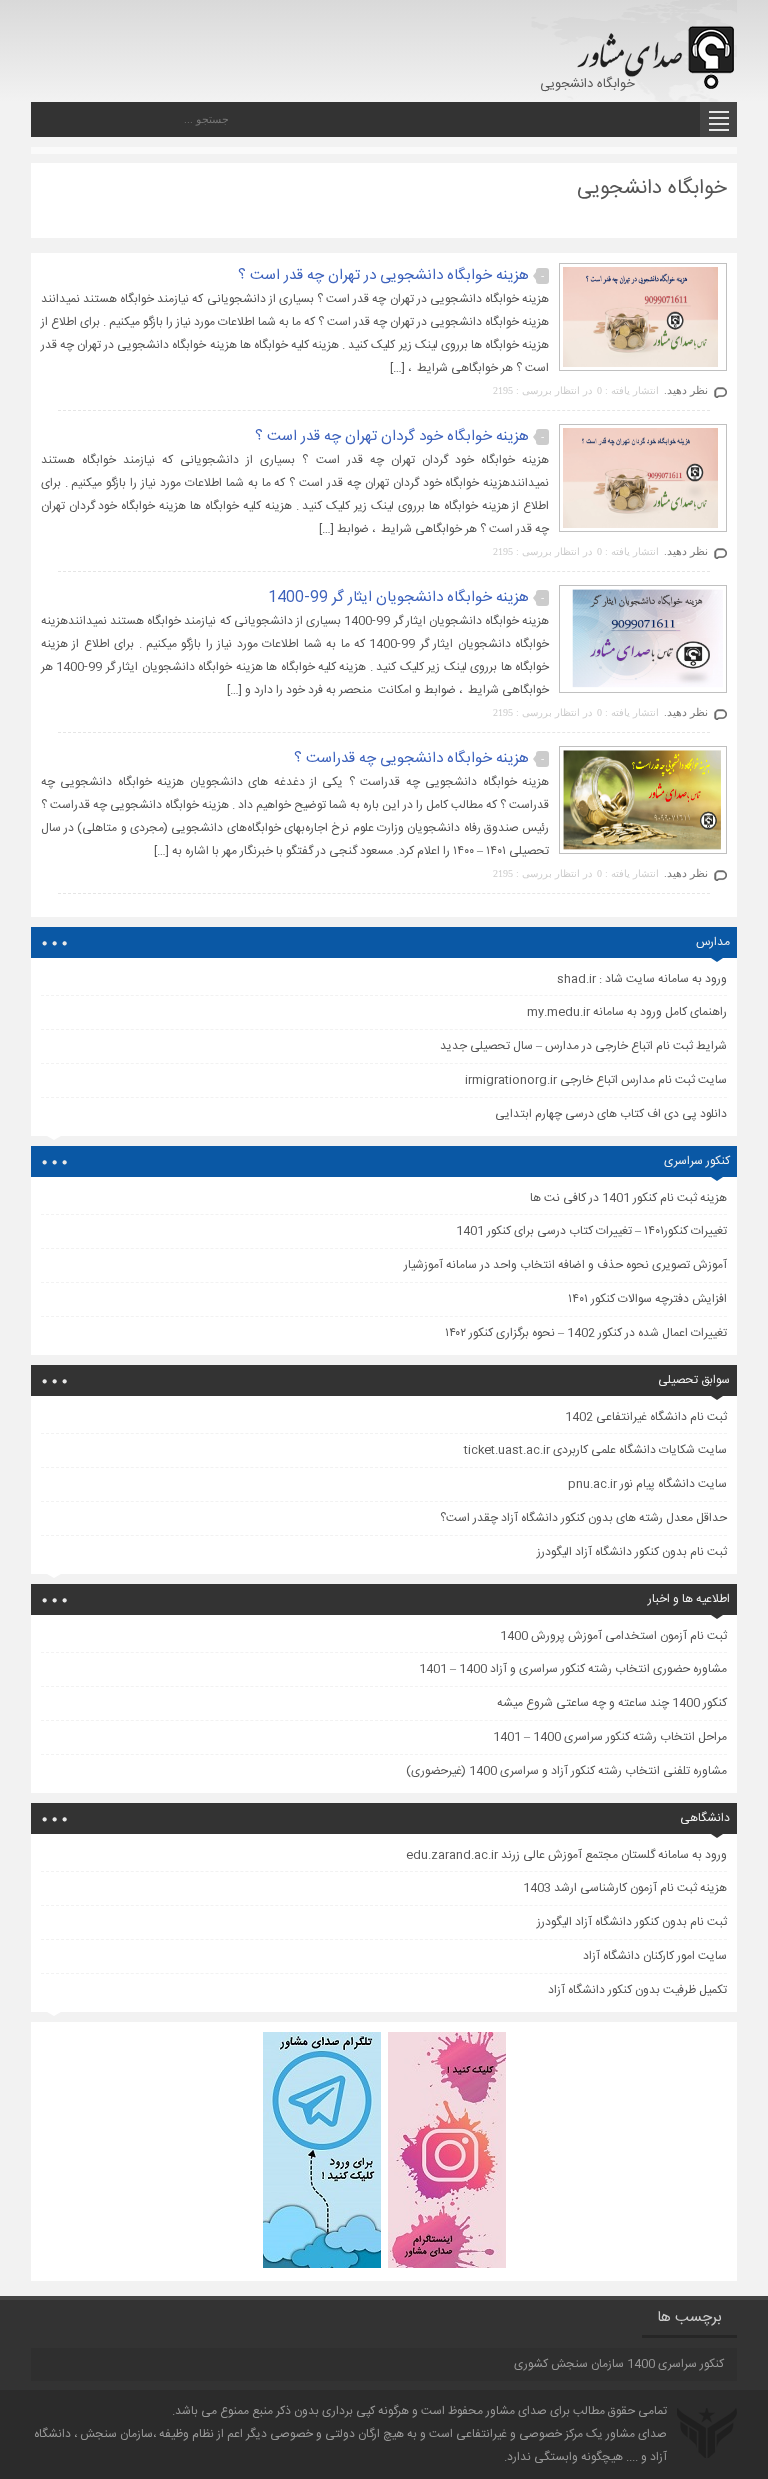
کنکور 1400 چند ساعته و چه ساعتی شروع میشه (612, 1703)
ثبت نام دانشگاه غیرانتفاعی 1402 (646, 1417)
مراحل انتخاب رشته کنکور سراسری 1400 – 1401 (610, 1737)
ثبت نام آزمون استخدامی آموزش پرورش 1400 (613, 1636)
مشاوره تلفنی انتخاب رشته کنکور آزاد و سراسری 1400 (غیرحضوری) (566, 1771)
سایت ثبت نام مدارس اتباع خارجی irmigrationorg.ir (596, 1080)
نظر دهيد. (686, 390)
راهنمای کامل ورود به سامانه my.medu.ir (627, 1012)
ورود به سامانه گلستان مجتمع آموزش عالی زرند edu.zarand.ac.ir (566, 1855)
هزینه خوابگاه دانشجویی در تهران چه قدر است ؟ (383, 275)
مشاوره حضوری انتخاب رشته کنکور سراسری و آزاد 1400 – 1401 (573, 1669)
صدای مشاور (516, 2411)
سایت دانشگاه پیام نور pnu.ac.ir (647, 1484)
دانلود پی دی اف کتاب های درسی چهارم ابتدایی (611, 1114)
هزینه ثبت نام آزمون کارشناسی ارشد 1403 (625, 1888)
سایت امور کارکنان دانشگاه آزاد (655, 1956)
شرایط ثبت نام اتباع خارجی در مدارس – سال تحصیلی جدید (583, 1046)
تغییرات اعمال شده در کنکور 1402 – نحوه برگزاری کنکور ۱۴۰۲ (586, 1333)
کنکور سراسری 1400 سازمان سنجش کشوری (619, 2364)
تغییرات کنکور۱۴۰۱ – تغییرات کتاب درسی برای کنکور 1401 (591, 1231)
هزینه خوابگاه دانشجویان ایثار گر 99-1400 (398, 597)
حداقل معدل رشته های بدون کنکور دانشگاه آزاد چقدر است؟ (583, 1518)
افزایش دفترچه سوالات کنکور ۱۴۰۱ (647, 1299)
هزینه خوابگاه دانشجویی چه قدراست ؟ (411, 758)
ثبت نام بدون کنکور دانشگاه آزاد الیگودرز (632, 1552)
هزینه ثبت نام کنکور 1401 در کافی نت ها (628, 1198)
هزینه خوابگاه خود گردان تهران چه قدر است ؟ (392, 436)
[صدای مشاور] (652, 47)
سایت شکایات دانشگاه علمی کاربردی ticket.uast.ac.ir (595, 1450)
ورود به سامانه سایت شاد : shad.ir (642, 979)
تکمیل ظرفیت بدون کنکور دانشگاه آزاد (637, 1990)
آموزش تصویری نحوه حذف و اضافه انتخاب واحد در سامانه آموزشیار (565, 1265)
